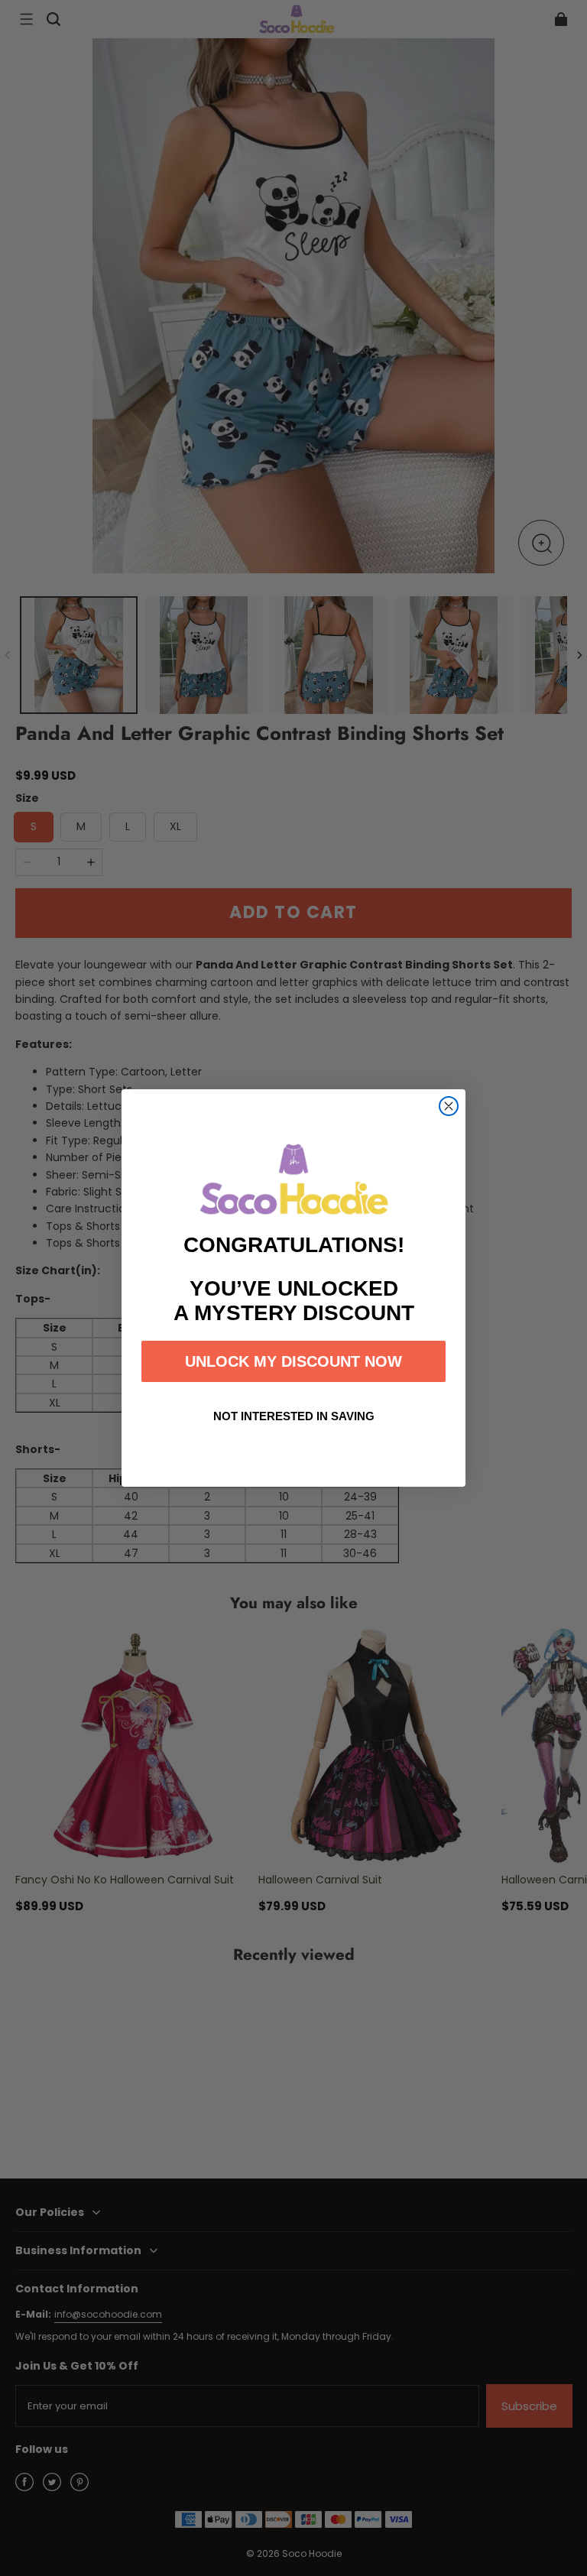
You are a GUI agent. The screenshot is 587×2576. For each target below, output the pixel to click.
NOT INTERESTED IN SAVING (294, 1416)
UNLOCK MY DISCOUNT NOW (293, 1361)
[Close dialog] (449, 1106)
